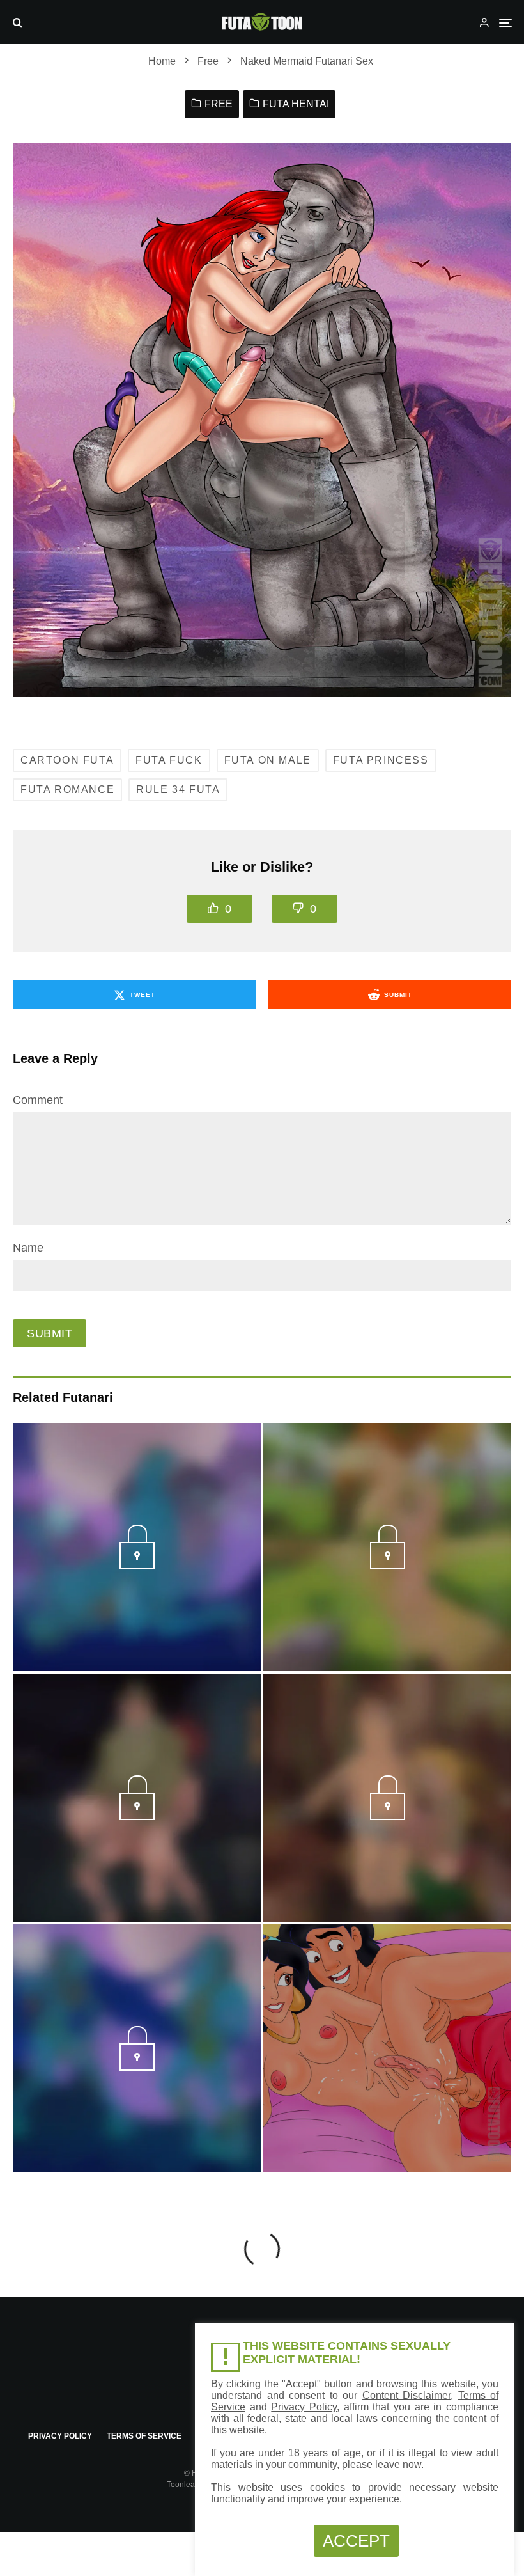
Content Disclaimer (407, 2395)
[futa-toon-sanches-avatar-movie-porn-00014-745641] (137, 1566)
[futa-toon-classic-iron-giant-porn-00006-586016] (137, 1816)
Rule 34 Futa (178, 789)
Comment (38, 1100)
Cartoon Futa (67, 760)
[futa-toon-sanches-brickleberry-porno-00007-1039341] (388, 1816)
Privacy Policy (60, 2436)
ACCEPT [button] (356, 2541)
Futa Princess (381, 760)
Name (28, 1248)
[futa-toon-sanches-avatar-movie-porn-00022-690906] (137, 2067)
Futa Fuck (169, 760)
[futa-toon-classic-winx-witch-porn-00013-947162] (388, 1566)
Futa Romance (67, 789)
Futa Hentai (296, 104)
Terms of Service (144, 2436)
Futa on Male (268, 760)
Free (219, 104)
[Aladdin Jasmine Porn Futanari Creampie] (387, 2048)
